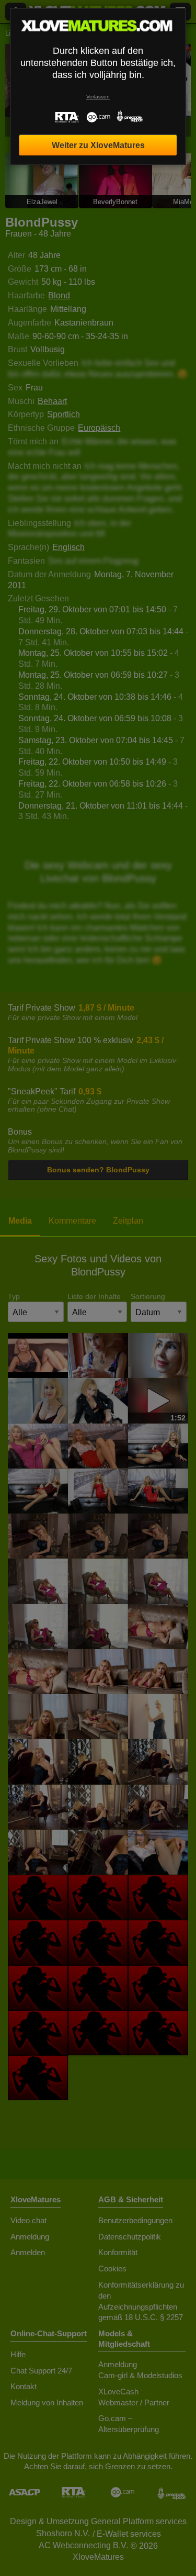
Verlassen (98, 97)
